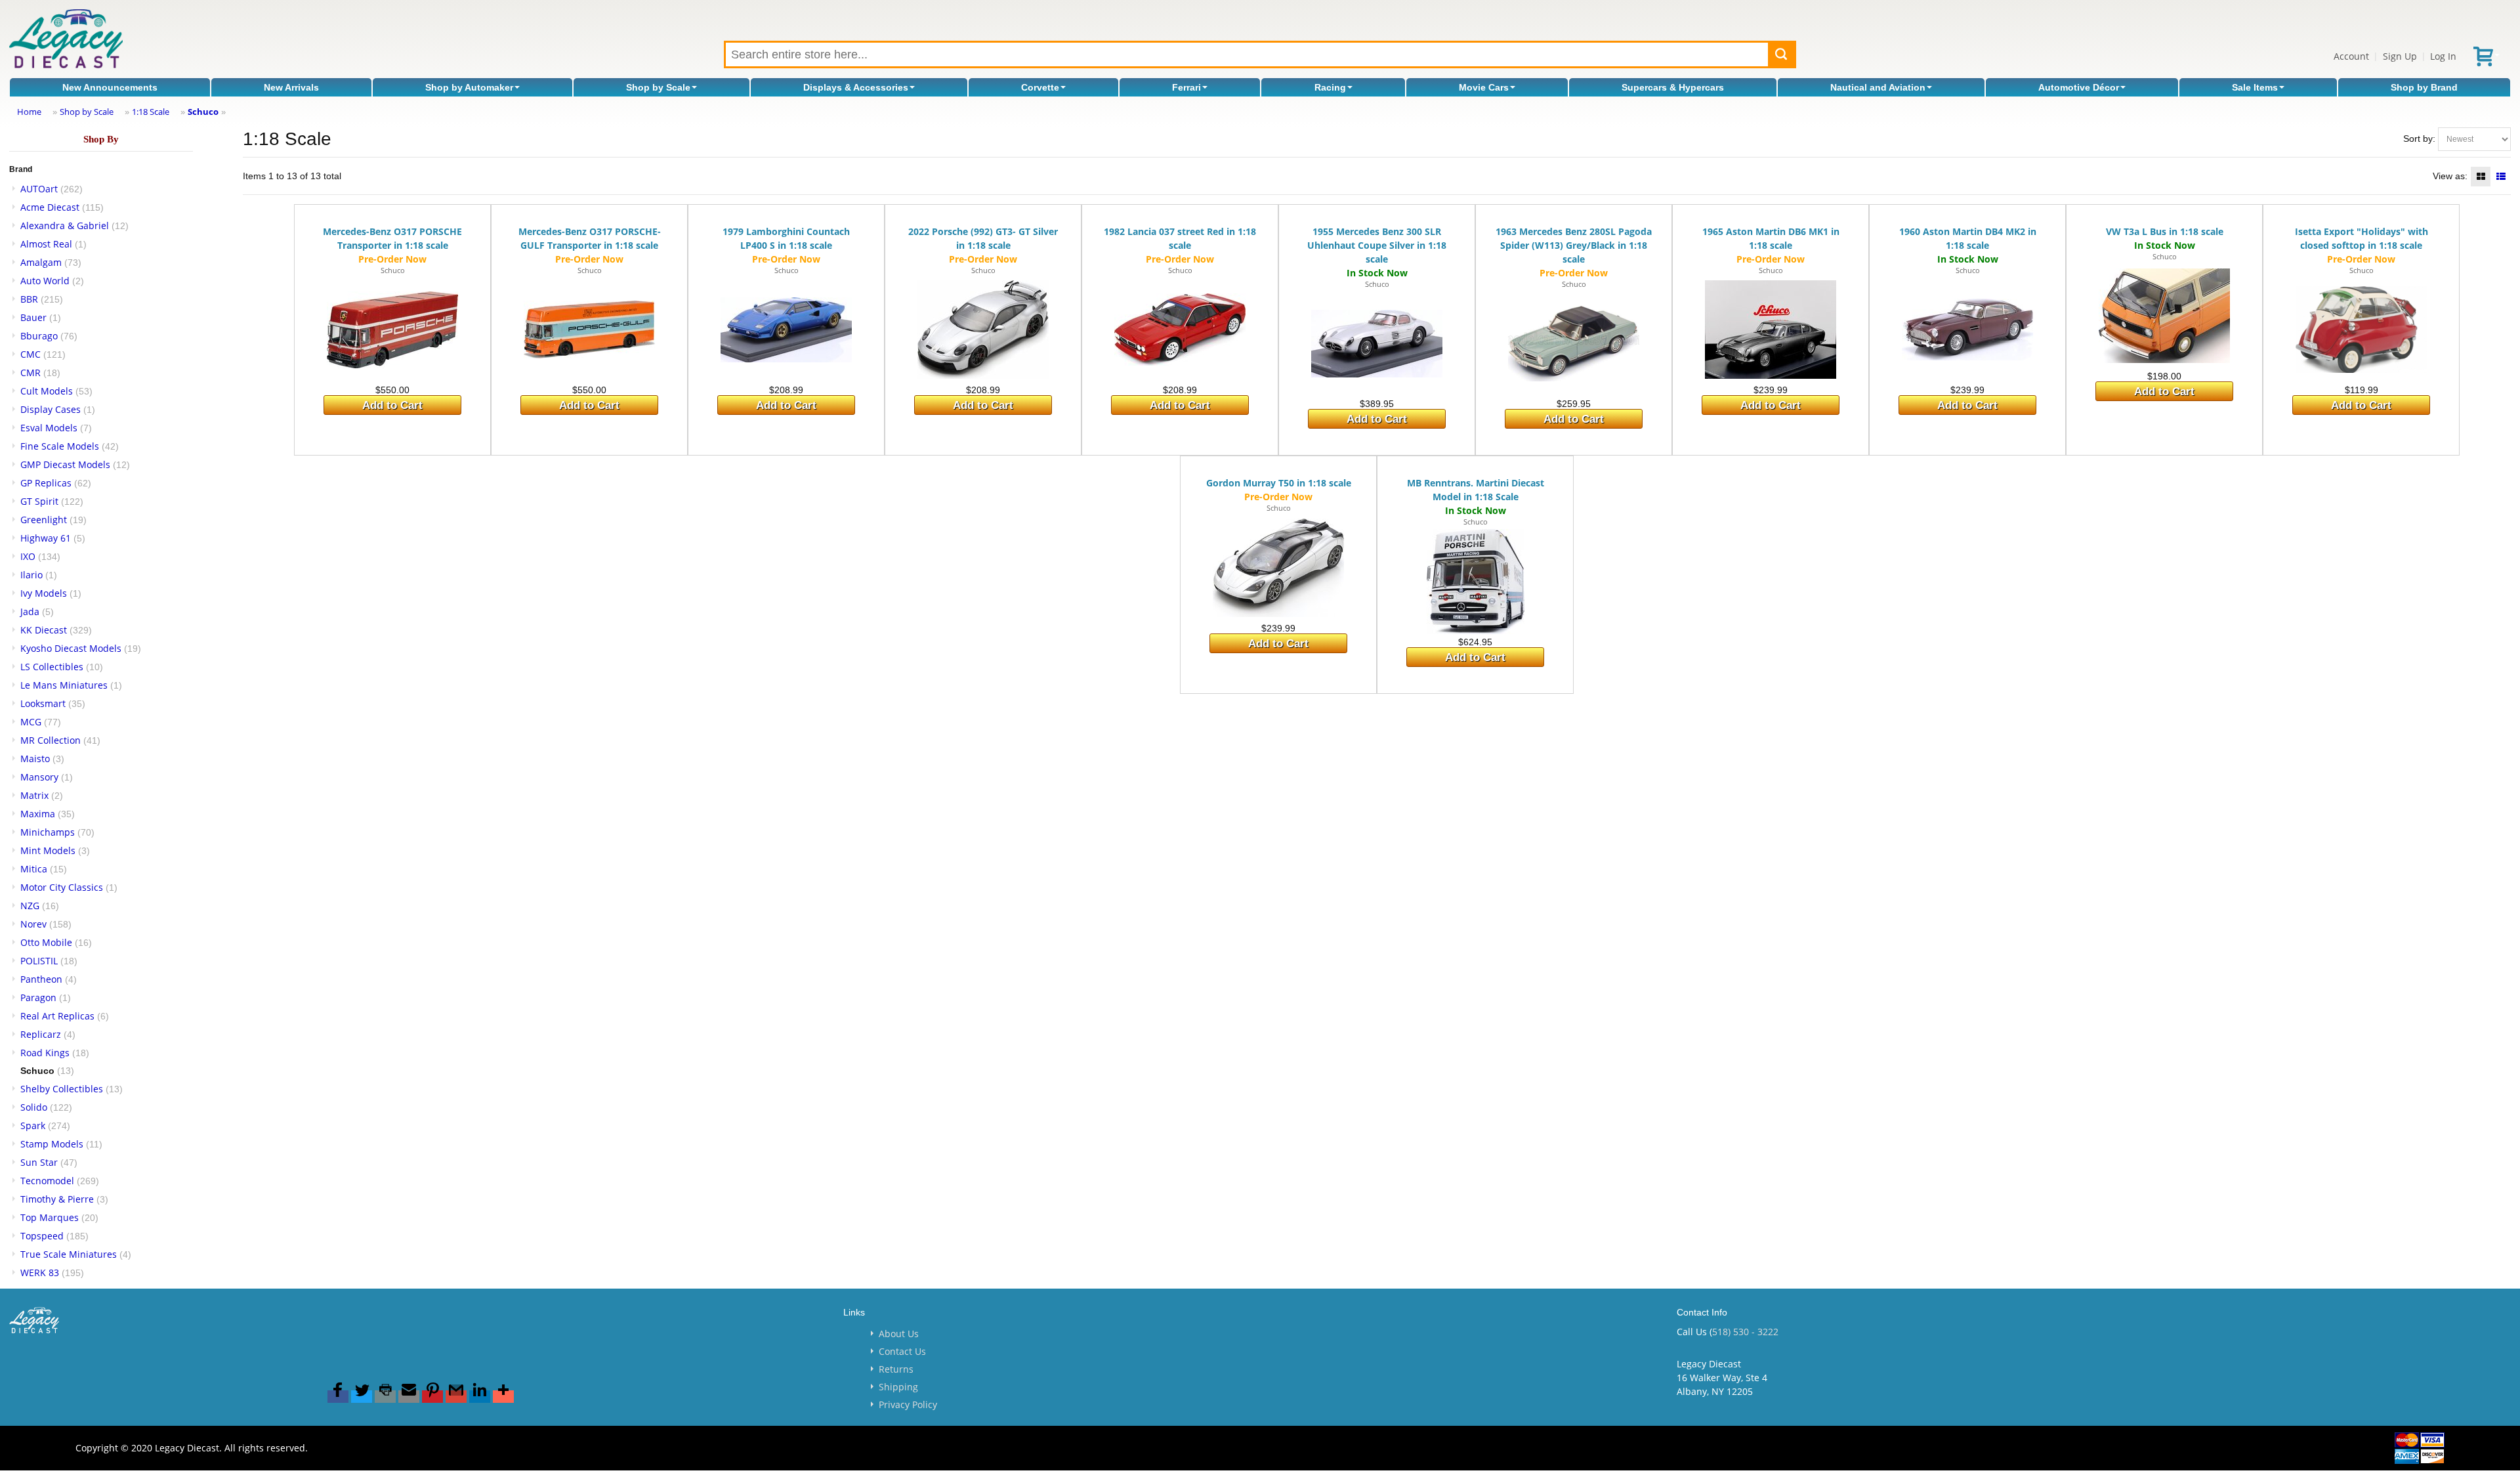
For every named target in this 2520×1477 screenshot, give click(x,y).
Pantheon (41, 979)
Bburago (39, 336)
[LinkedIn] (480, 1397)
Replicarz (41, 1034)
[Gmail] (456, 1397)
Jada (30, 611)
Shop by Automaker (469, 87)
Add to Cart (392, 405)
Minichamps (48, 832)
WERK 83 (40, 1273)
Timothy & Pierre (57, 1199)
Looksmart (43, 703)
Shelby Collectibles (62, 1089)
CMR (31, 373)
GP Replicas (46, 483)
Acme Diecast (50, 207)
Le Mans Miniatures (64, 685)
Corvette (1040, 87)
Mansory (39, 777)
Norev (33, 924)
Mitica (34, 869)
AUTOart (39, 189)
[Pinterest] (432, 1397)
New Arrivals (291, 87)
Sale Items (2255, 87)
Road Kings (45, 1053)
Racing (1330, 87)
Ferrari (1186, 87)
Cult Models (47, 391)
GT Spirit (39, 501)
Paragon (38, 997)
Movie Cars (1484, 87)
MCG (31, 722)
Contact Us (902, 1351)
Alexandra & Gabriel (65, 225)
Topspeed (42, 1236)
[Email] (409, 1397)
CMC (31, 354)
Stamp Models (52, 1144)
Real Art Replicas (57, 1016)
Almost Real (46, 244)
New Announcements (110, 87)
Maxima (38, 814)
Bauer (33, 317)
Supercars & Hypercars (1673, 87)
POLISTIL (39, 961)
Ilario (31, 575)
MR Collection (51, 740)
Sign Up (2400, 56)
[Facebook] (338, 1397)
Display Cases (51, 409)
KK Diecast (44, 630)
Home (29, 112)
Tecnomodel (47, 1181)
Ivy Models (44, 593)
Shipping (898, 1387)
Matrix (34, 795)
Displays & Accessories (856, 87)
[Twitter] (362, 1397)
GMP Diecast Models (65, 464)
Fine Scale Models (60, 446)
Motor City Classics (62, 887)
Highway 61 (46, 538)
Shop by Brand (2424, 87)
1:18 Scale (151, 112)
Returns (896, 1369)
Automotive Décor (2079, 87)
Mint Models (48, 850)
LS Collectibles (52, 667)
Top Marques (50, 1217)
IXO (28, 556)
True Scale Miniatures (69, 1254)
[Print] (385, 1397)
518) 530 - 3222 (1745, 1332)
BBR (29, 299)
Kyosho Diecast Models (71, 648)
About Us (899, 1334)
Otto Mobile (46, 942)
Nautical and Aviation (1878, 87)
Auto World (45, 281)
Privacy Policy (908, 1404)
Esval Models (49, 428)
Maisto (35, 759)
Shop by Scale (658, 87)
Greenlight (44, 520)
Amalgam (41, 262)
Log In (2443, 56)
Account (2351, 56)
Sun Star (39, 1162)
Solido (34, 1107)
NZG (30, 906)
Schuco (203, 112)
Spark (33, 1125)
